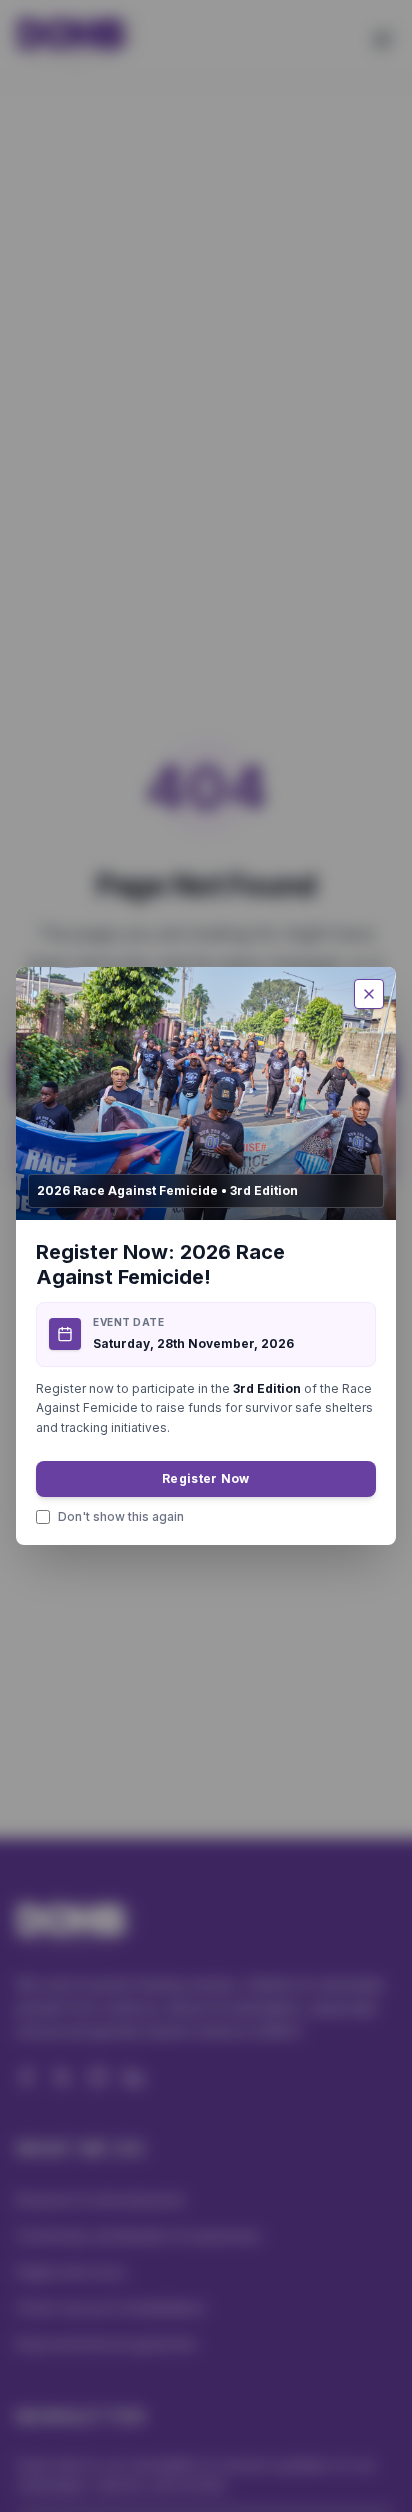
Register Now (206, 1478)
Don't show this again (121, 1516)
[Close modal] (369, 994)
